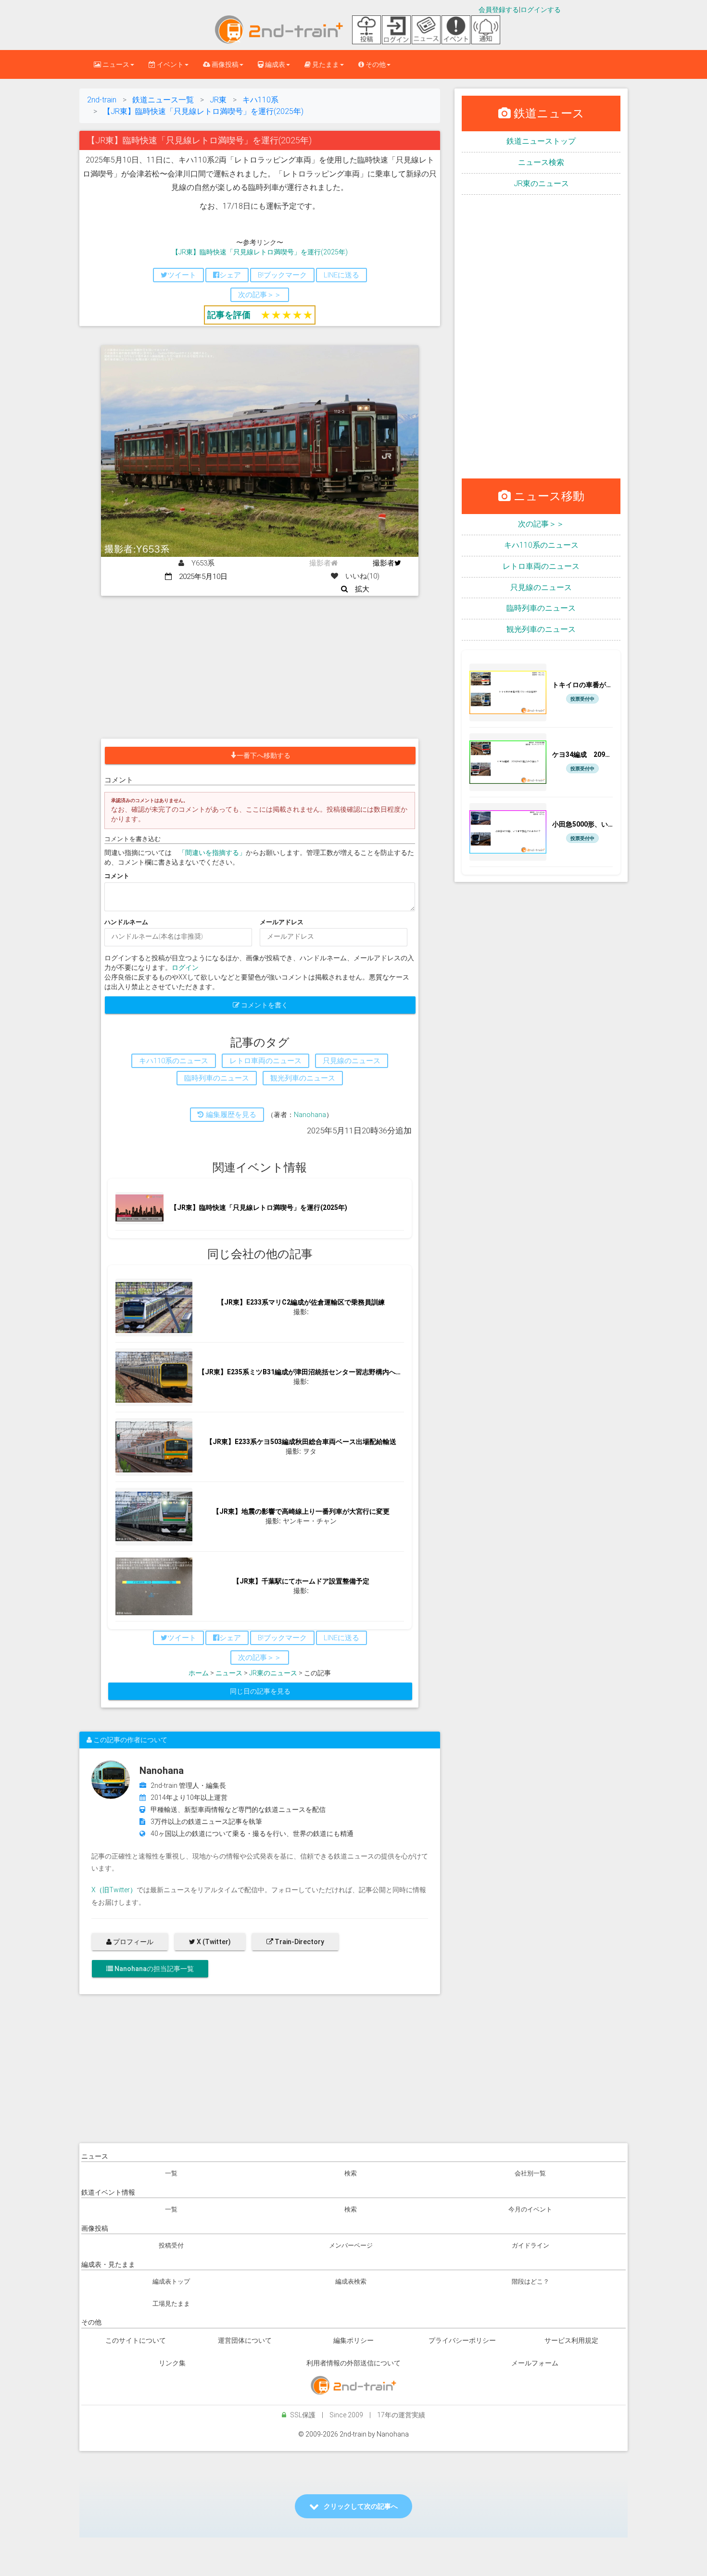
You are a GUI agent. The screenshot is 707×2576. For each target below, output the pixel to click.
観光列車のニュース (541, 629)
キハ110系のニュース (541, 545)
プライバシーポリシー (462, 2340)
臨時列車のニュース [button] (217, 1078)
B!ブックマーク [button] (282, 275)
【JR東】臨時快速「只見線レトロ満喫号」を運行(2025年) (260, 252)
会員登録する (499, 10)
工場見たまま (171, 2304)
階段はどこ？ (530, 2281)
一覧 (171, 2173)
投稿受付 (171, 2245)
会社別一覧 (530, 2173)
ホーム (199, 1673)
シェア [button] (230, 275)
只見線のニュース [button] (352, 1061)
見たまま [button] (325, 64)
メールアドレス (282, 922)
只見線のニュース (541, 587)
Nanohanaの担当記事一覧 (153, 1969)
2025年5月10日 (200, 577)
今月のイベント (530, 2209)
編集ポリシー (353, 2340)
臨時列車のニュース (541, 608)
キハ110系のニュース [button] (174, 1061)
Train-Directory (299, 1942)
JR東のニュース (273, 1673)
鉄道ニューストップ (541, 141)
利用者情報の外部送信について (353, 2363)
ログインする (541, 10)
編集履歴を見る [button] (230, 1115)
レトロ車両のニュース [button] (265, 1061)
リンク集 (172, 2363)
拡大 (359, 589)
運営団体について (245, 2340)
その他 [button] (375, 64)
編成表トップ (171, 2281)
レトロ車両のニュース (541, 566)
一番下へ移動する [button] (264, 755)
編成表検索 (351, 2281)
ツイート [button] (182, 275)
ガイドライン (530, 2245)
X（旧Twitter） (114, 1890)
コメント (117, 876)
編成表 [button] (274, 64)
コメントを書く (264, 1005)
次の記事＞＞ (541, 524)
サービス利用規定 (571, 2340)
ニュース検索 (541, 162)
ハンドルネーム (126, 922)
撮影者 (384, 563)
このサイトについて (136, 2340)
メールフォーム (535, 2363)
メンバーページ (351, 2245)
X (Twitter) (213, 1942)
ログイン (185, 968)
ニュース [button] (115, 64)
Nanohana (310, 1115)
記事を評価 (229, 315)
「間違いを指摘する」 (212, 853)
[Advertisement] (260, 668)
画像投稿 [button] (224, 64)
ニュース (229, 1673)
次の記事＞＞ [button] (260, 295)
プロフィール (133, 1942)
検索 (351, 2173)
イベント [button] (170, 64)
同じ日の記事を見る (260, 1691)
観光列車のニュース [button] (303, 1078)
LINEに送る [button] (341, 275)
